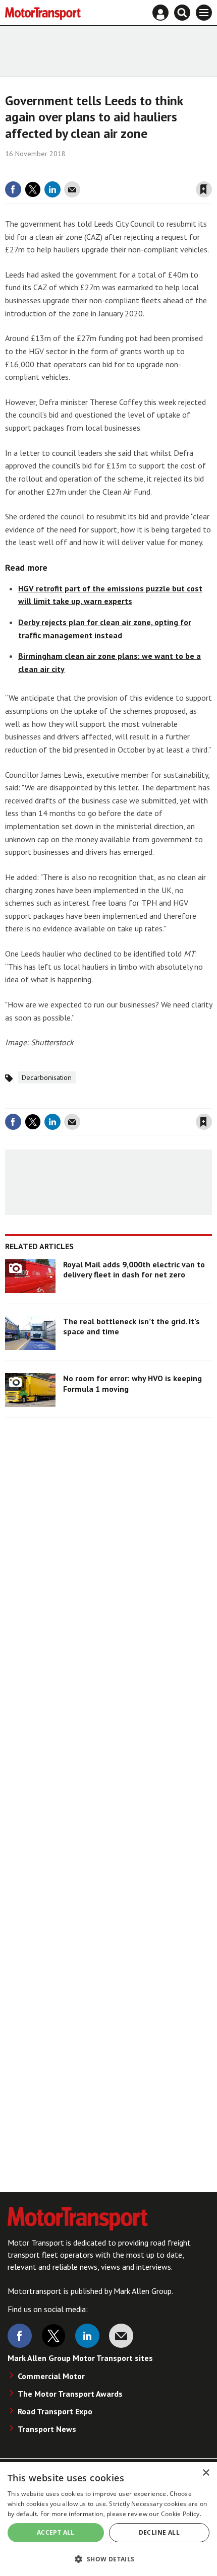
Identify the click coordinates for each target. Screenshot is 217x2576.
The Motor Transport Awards (70, 2394)
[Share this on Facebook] (13, 189)
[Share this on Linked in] (52, 189)
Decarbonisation (47, 1077)
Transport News (47, 2429)
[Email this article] (72, 189)
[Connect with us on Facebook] (20, 2336)
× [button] (206, 2473)
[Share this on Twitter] (33, 189)
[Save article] (204, 189)
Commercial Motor (51, 2376)
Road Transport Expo (55, 2411)
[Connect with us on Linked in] (87, 2336)
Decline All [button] (159, 2532)
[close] (211, 169)
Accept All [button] (56, 2532)
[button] (108, 2559)
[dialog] (108, 2519)
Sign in (84, 169)
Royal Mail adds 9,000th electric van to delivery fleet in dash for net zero (134, 1269)
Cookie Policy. (181, 2514)
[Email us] (121, 2336)
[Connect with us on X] (53, 2336)
